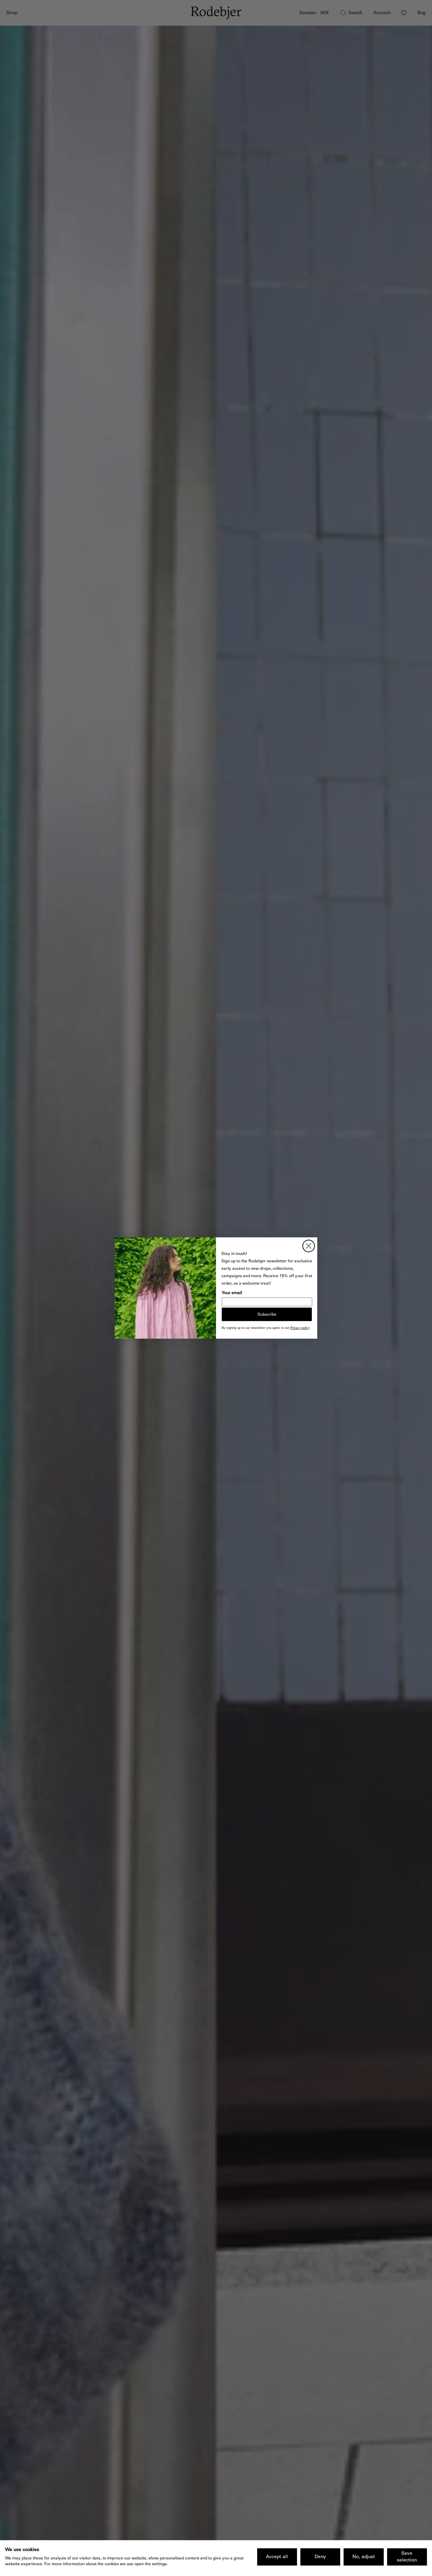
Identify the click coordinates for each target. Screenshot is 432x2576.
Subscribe (267, 1314)
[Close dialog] (309, 1246)
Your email (232, 1293)
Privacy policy (300, 1328)
